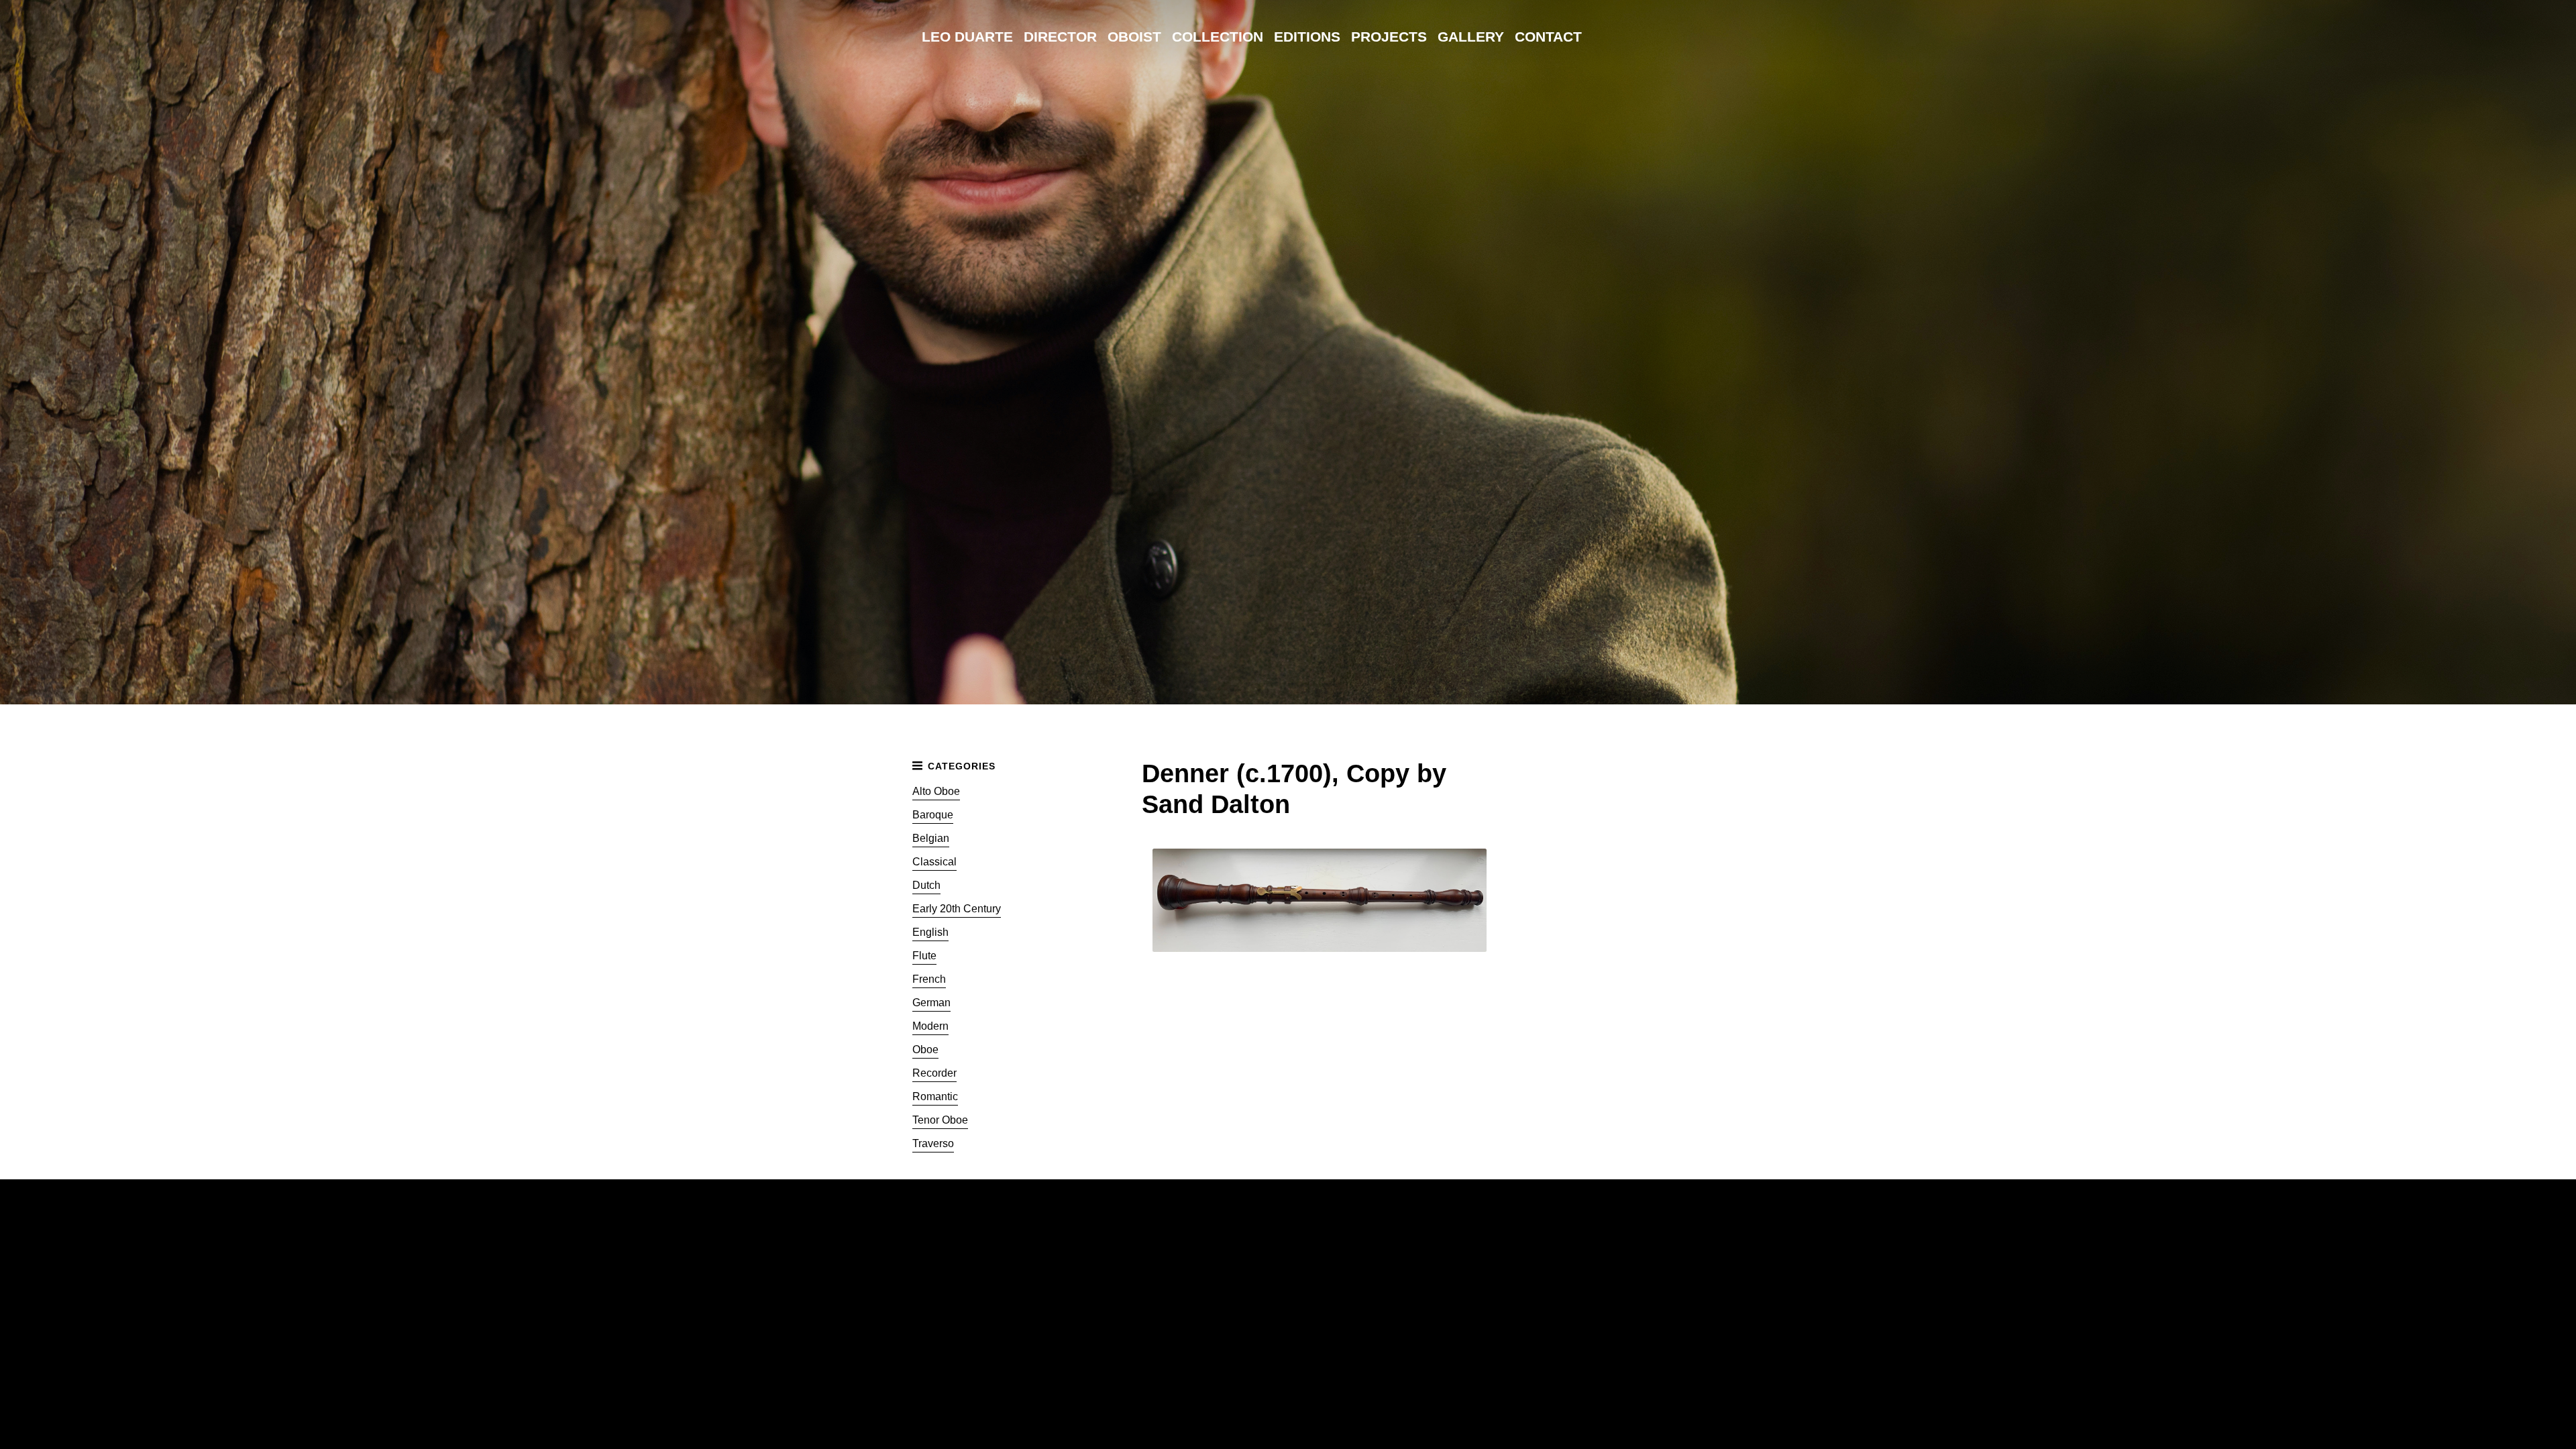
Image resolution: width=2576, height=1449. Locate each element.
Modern (930, 1026)
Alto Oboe (936, 791)
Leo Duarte (967, 37)
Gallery (1471, 37)
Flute (924, 956)
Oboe (925, 1050)
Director (1060, 37)
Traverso (933, 1143)
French (929, 979)
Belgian (931, 838)
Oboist (1134, 37)
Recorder (934, 1073)
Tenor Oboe (940, 1120)
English (930, 932)
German (931, 1003)
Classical (934, 862)
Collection (1218, 37)
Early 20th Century (957, 909)
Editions (1307, 37)
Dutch (926, 885)
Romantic (935, 1096)
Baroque (933, 815)
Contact (1548, 37)
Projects (1389, 37)
